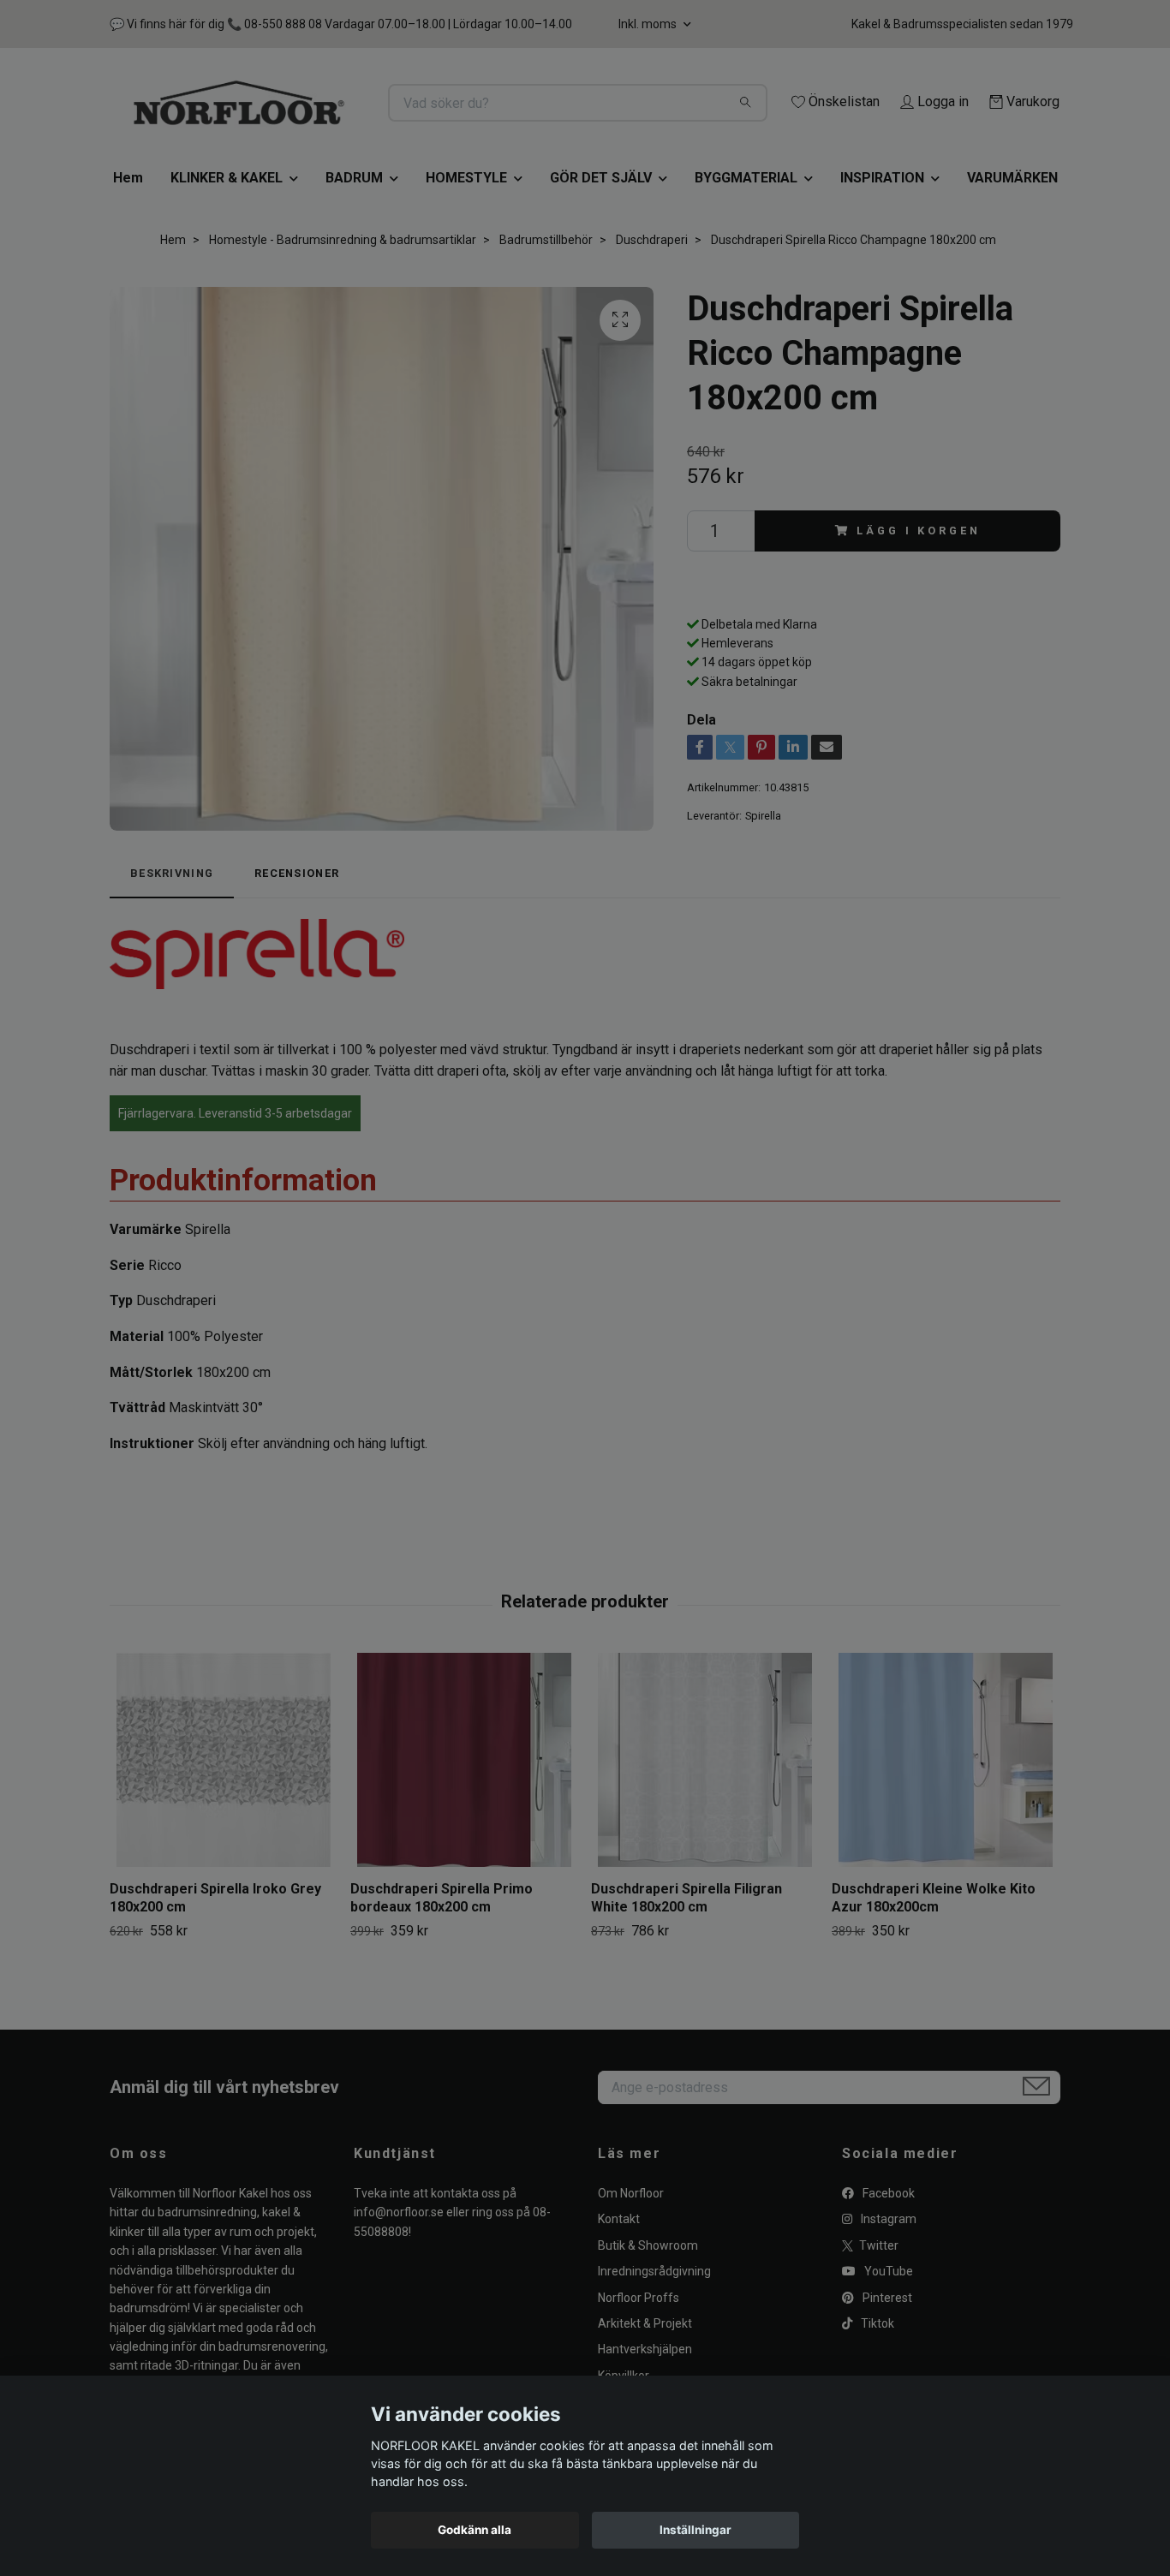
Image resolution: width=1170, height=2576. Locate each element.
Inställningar (695, 2530)
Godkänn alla (475, 2530)
